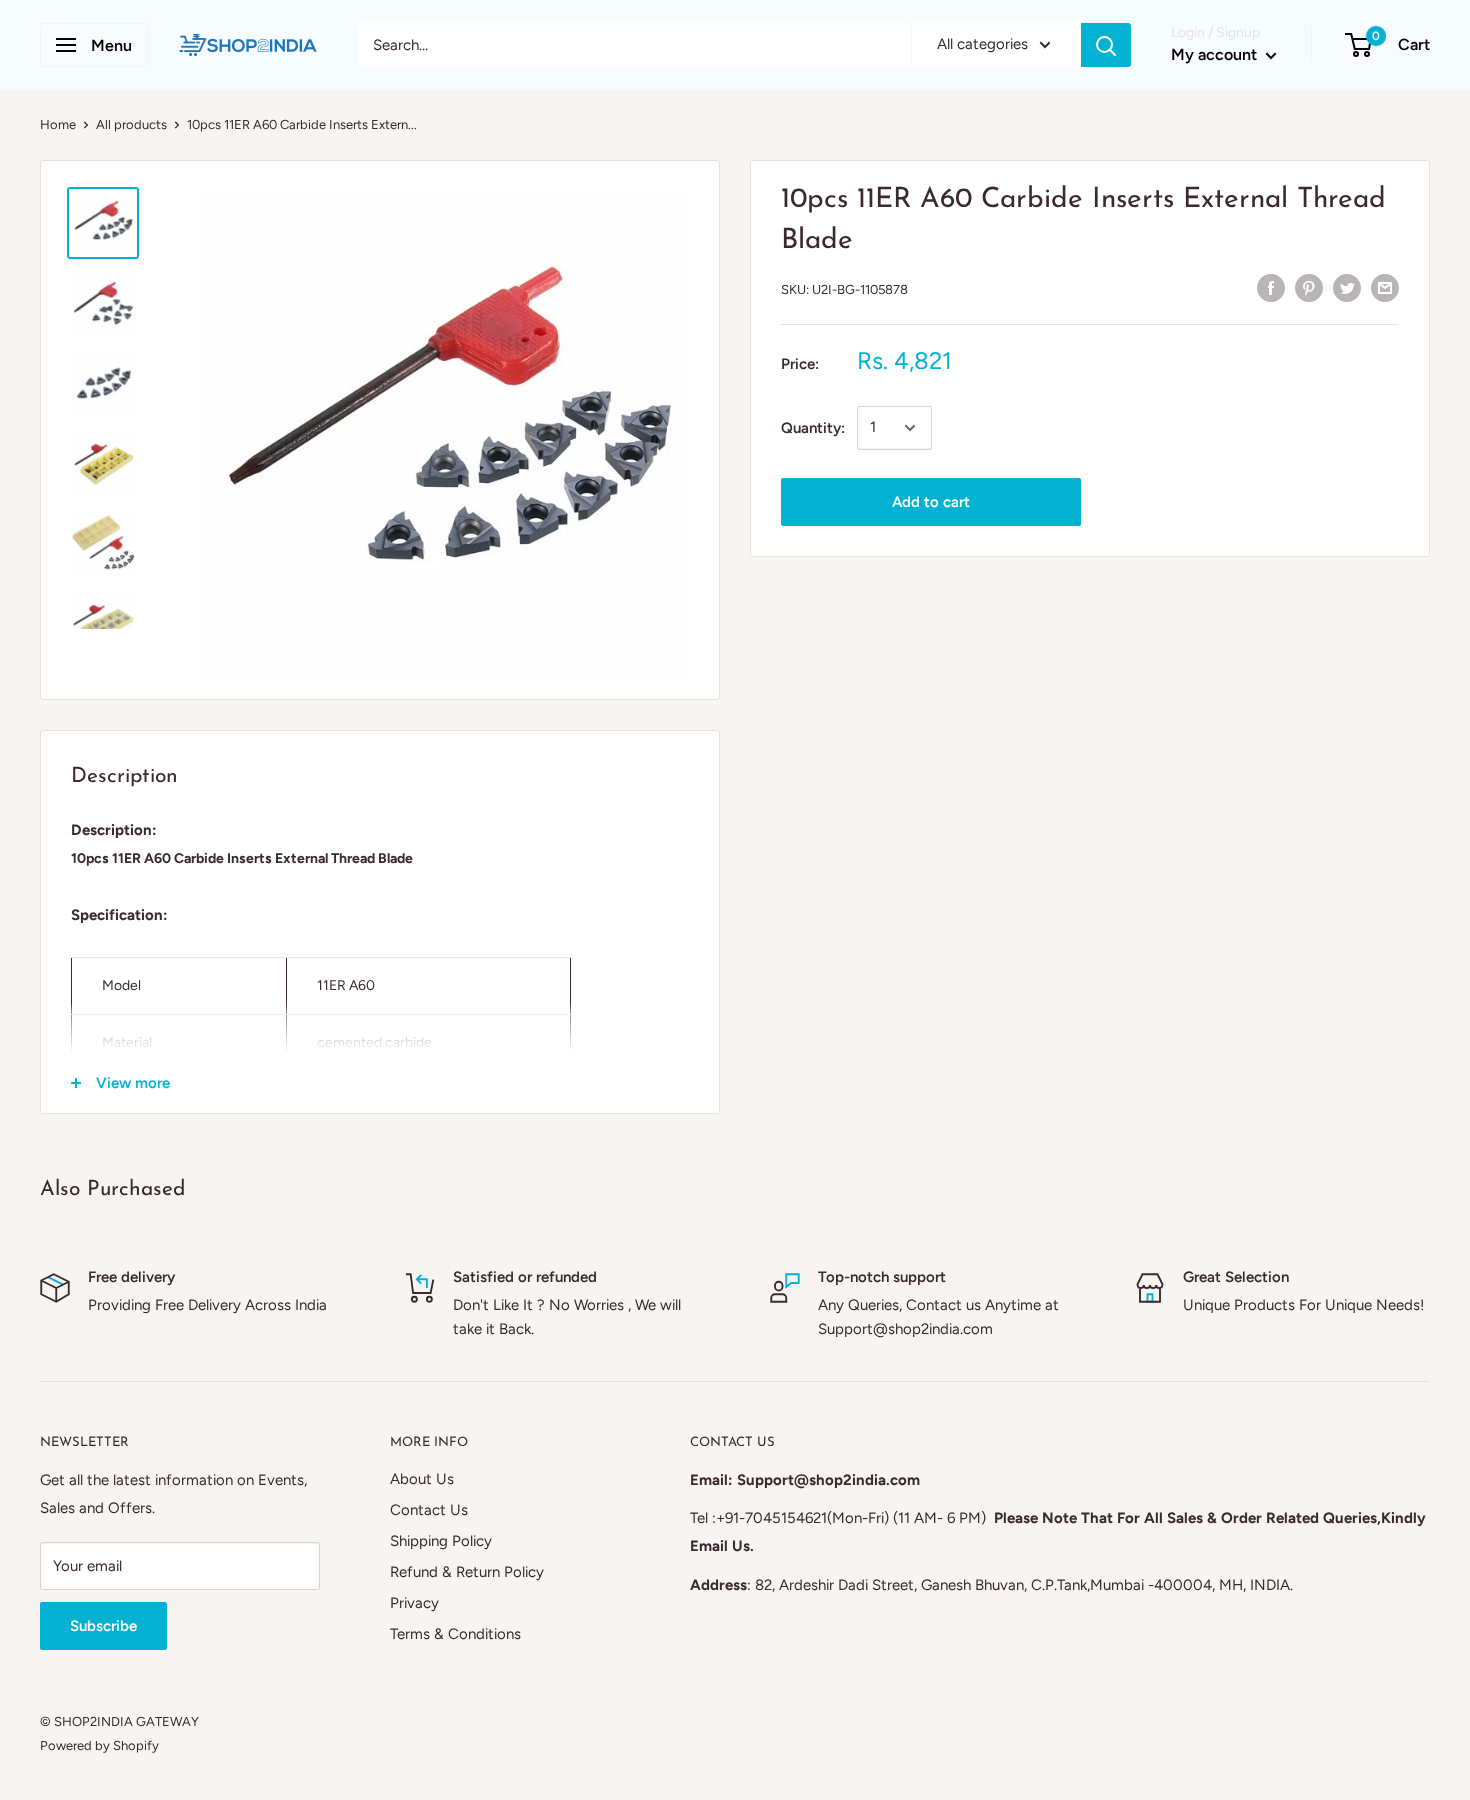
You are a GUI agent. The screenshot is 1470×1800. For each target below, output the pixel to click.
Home (58, 124)
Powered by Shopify (99, 1745)
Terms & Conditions (455, 1634)
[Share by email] (1385, 286)
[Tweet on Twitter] (1347, 286)
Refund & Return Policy (467, 1572)
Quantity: (813, 428)
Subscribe (103, 1626)
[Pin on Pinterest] (1309, 286)
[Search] (1106, 45)
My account (1216, 54)
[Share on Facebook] (1271, 286)
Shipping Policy (441, 1541)
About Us (422, 1479)
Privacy (414, 1603)
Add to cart (931, 502)
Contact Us (429, 1510)
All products (131, 124)
